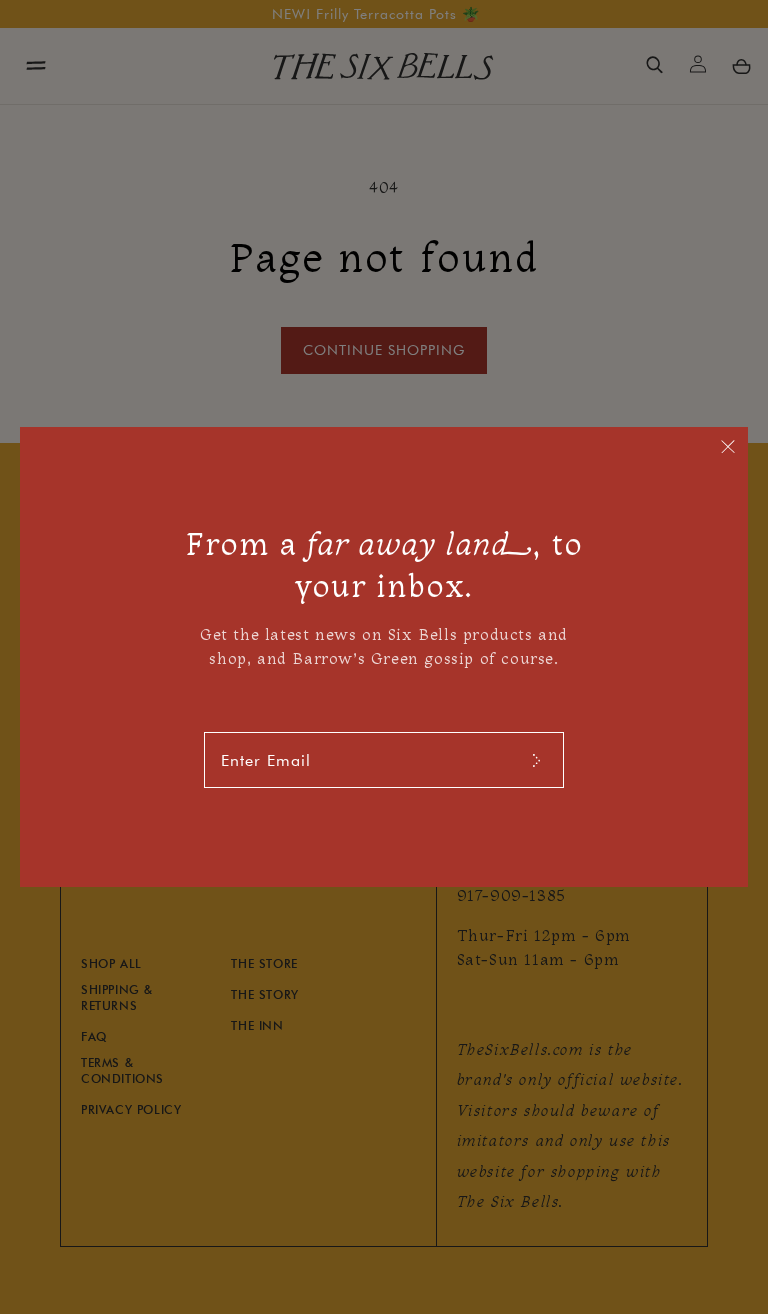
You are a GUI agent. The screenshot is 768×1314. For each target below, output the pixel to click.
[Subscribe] (536, 760)
